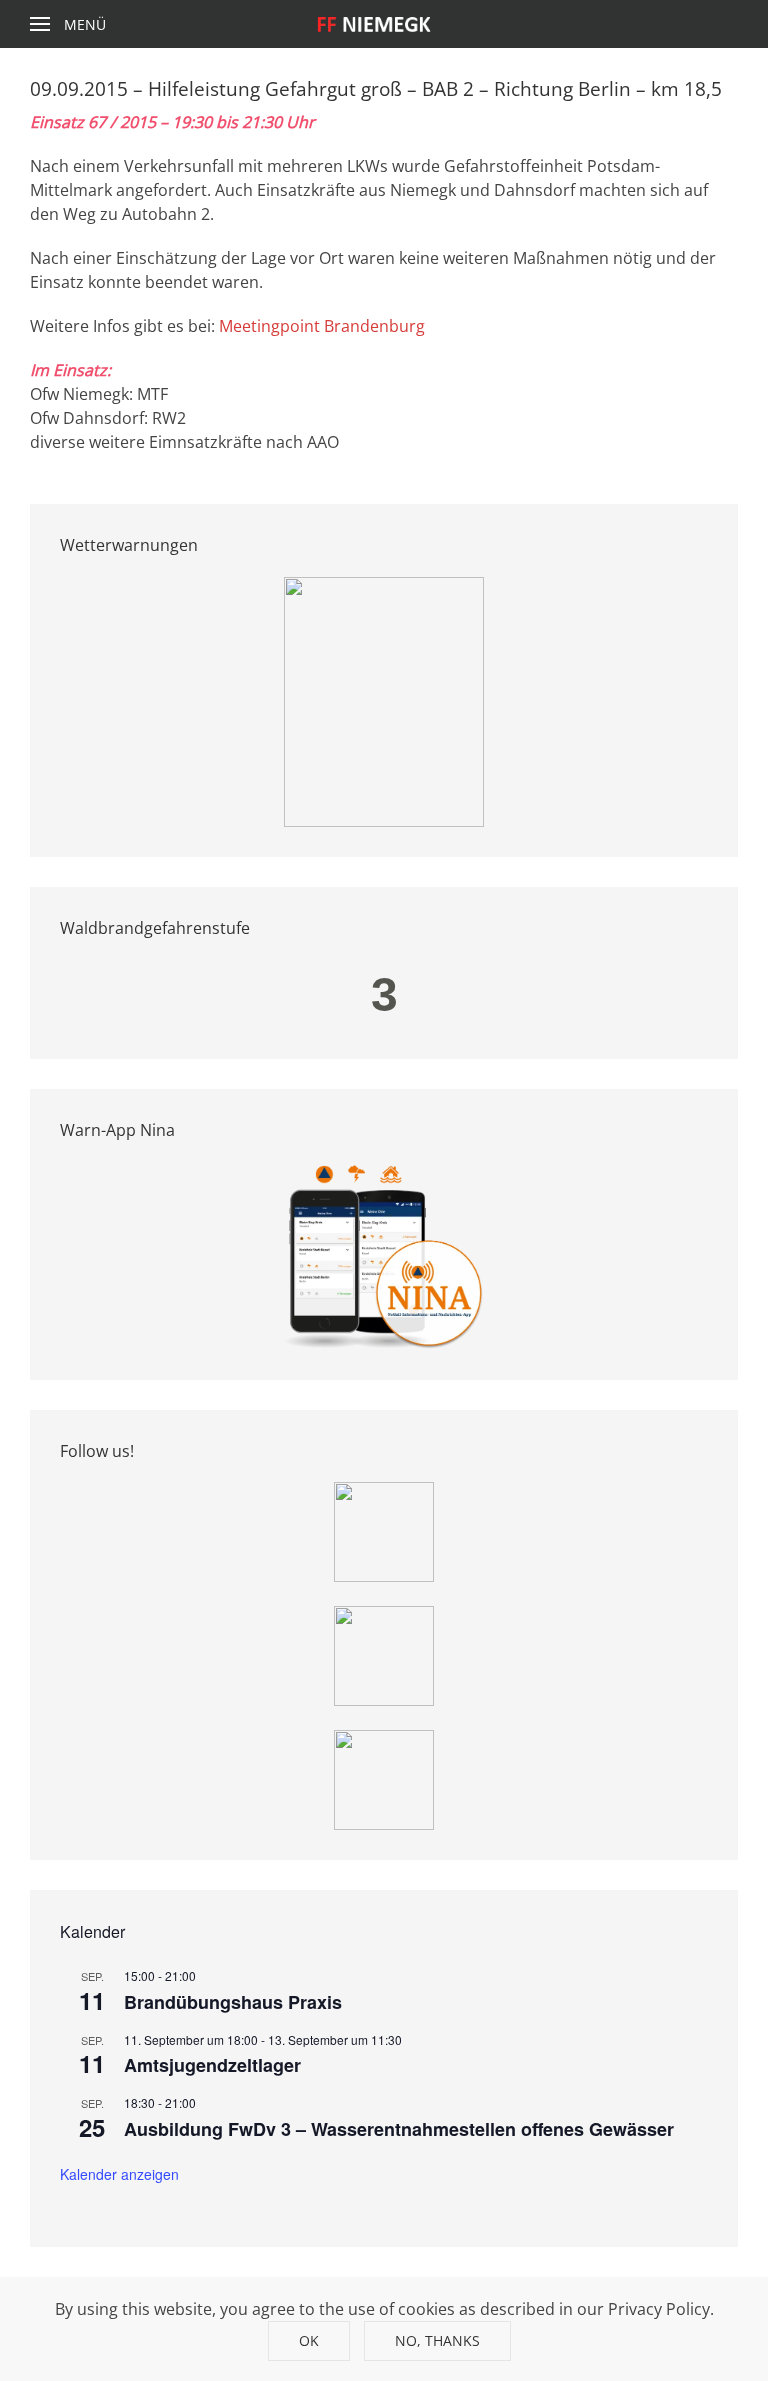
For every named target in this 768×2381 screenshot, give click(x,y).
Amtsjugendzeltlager (212, 2065)
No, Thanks (437, 2340)
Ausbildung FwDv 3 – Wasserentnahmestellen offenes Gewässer (399, 2129)
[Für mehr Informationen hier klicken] (384, 700)
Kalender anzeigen (119, 2174)
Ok (309, 2340)
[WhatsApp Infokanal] (384, 1530)
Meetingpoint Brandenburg (322, 326)
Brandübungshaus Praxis (233, 2002)
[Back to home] (384, 24)
